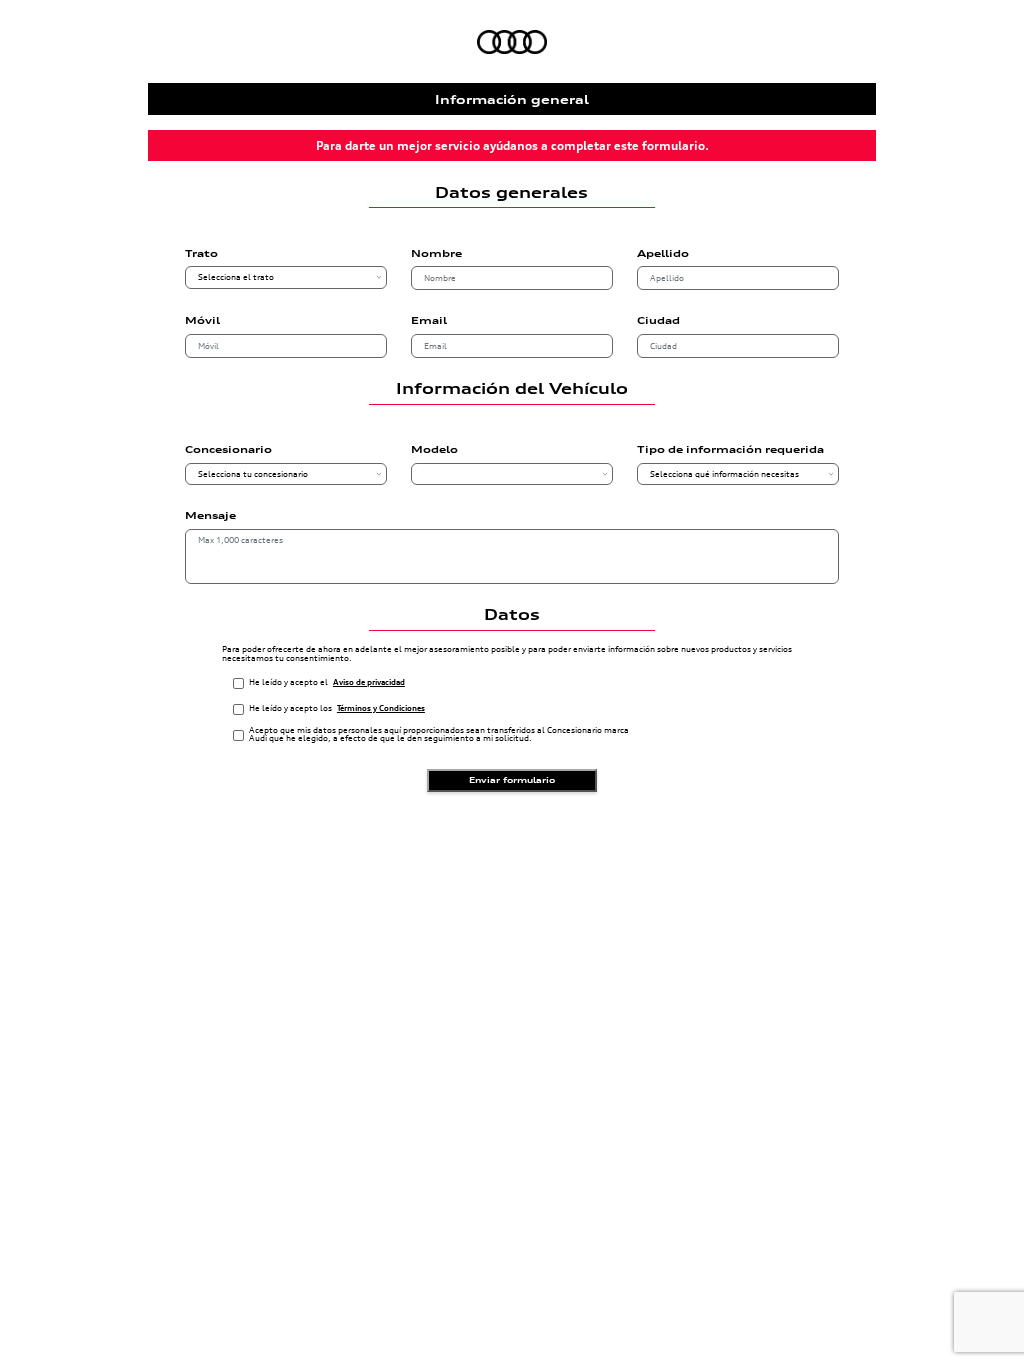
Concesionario (228, 450)
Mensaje (210, 516)
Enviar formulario (512, 780)
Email (429, 321)
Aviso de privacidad (369, 682)
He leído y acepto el (327, 682)
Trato (201, 254)
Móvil (202, 321)
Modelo (434, 450)
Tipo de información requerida (730, 450)
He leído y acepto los (337, 708)
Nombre (436, 254)
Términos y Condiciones (381, 708)
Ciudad (658, 321)
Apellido (663, 254)
